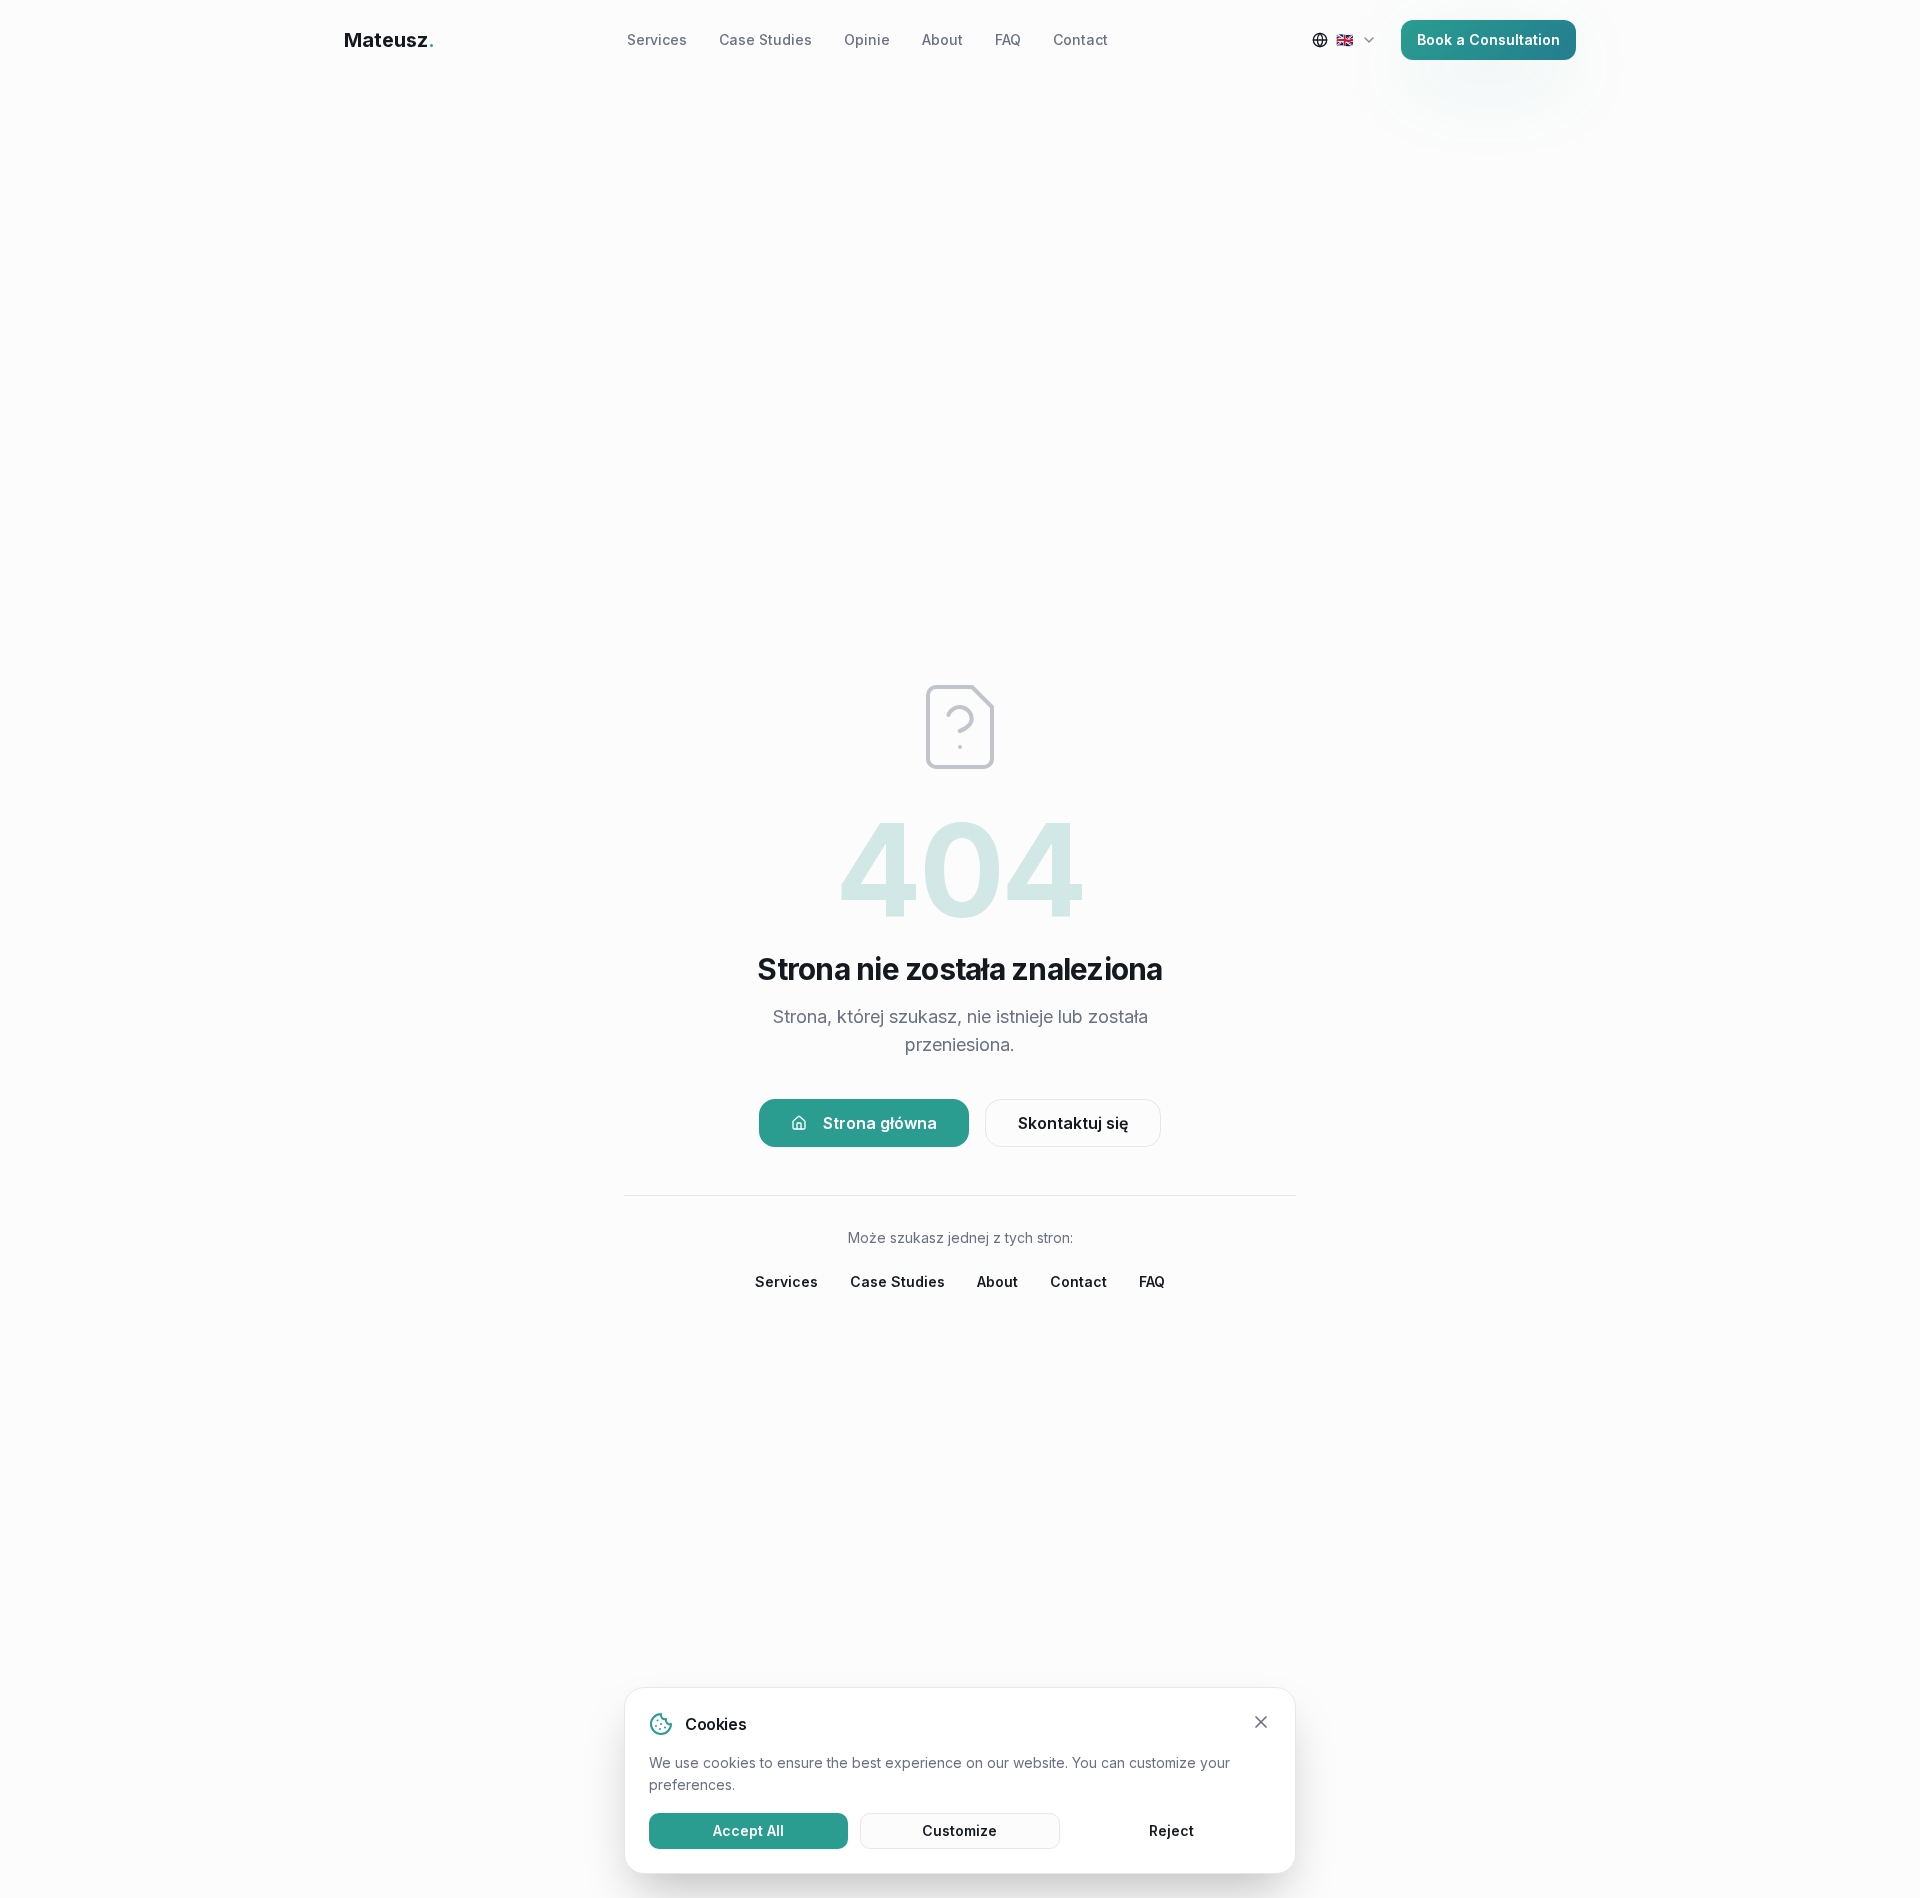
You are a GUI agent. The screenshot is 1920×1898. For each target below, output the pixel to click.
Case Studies (765, 39)
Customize (959, 1830)
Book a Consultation (1488, 39)
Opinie (867, 39)
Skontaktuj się (1073, 1123)
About (942, 39)
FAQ (1008, 39)
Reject (1171, 1830)
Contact (1080, 39)
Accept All (748, 1830)
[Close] (1261, 1722)
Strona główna (880, 1123)
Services (657, 39)
